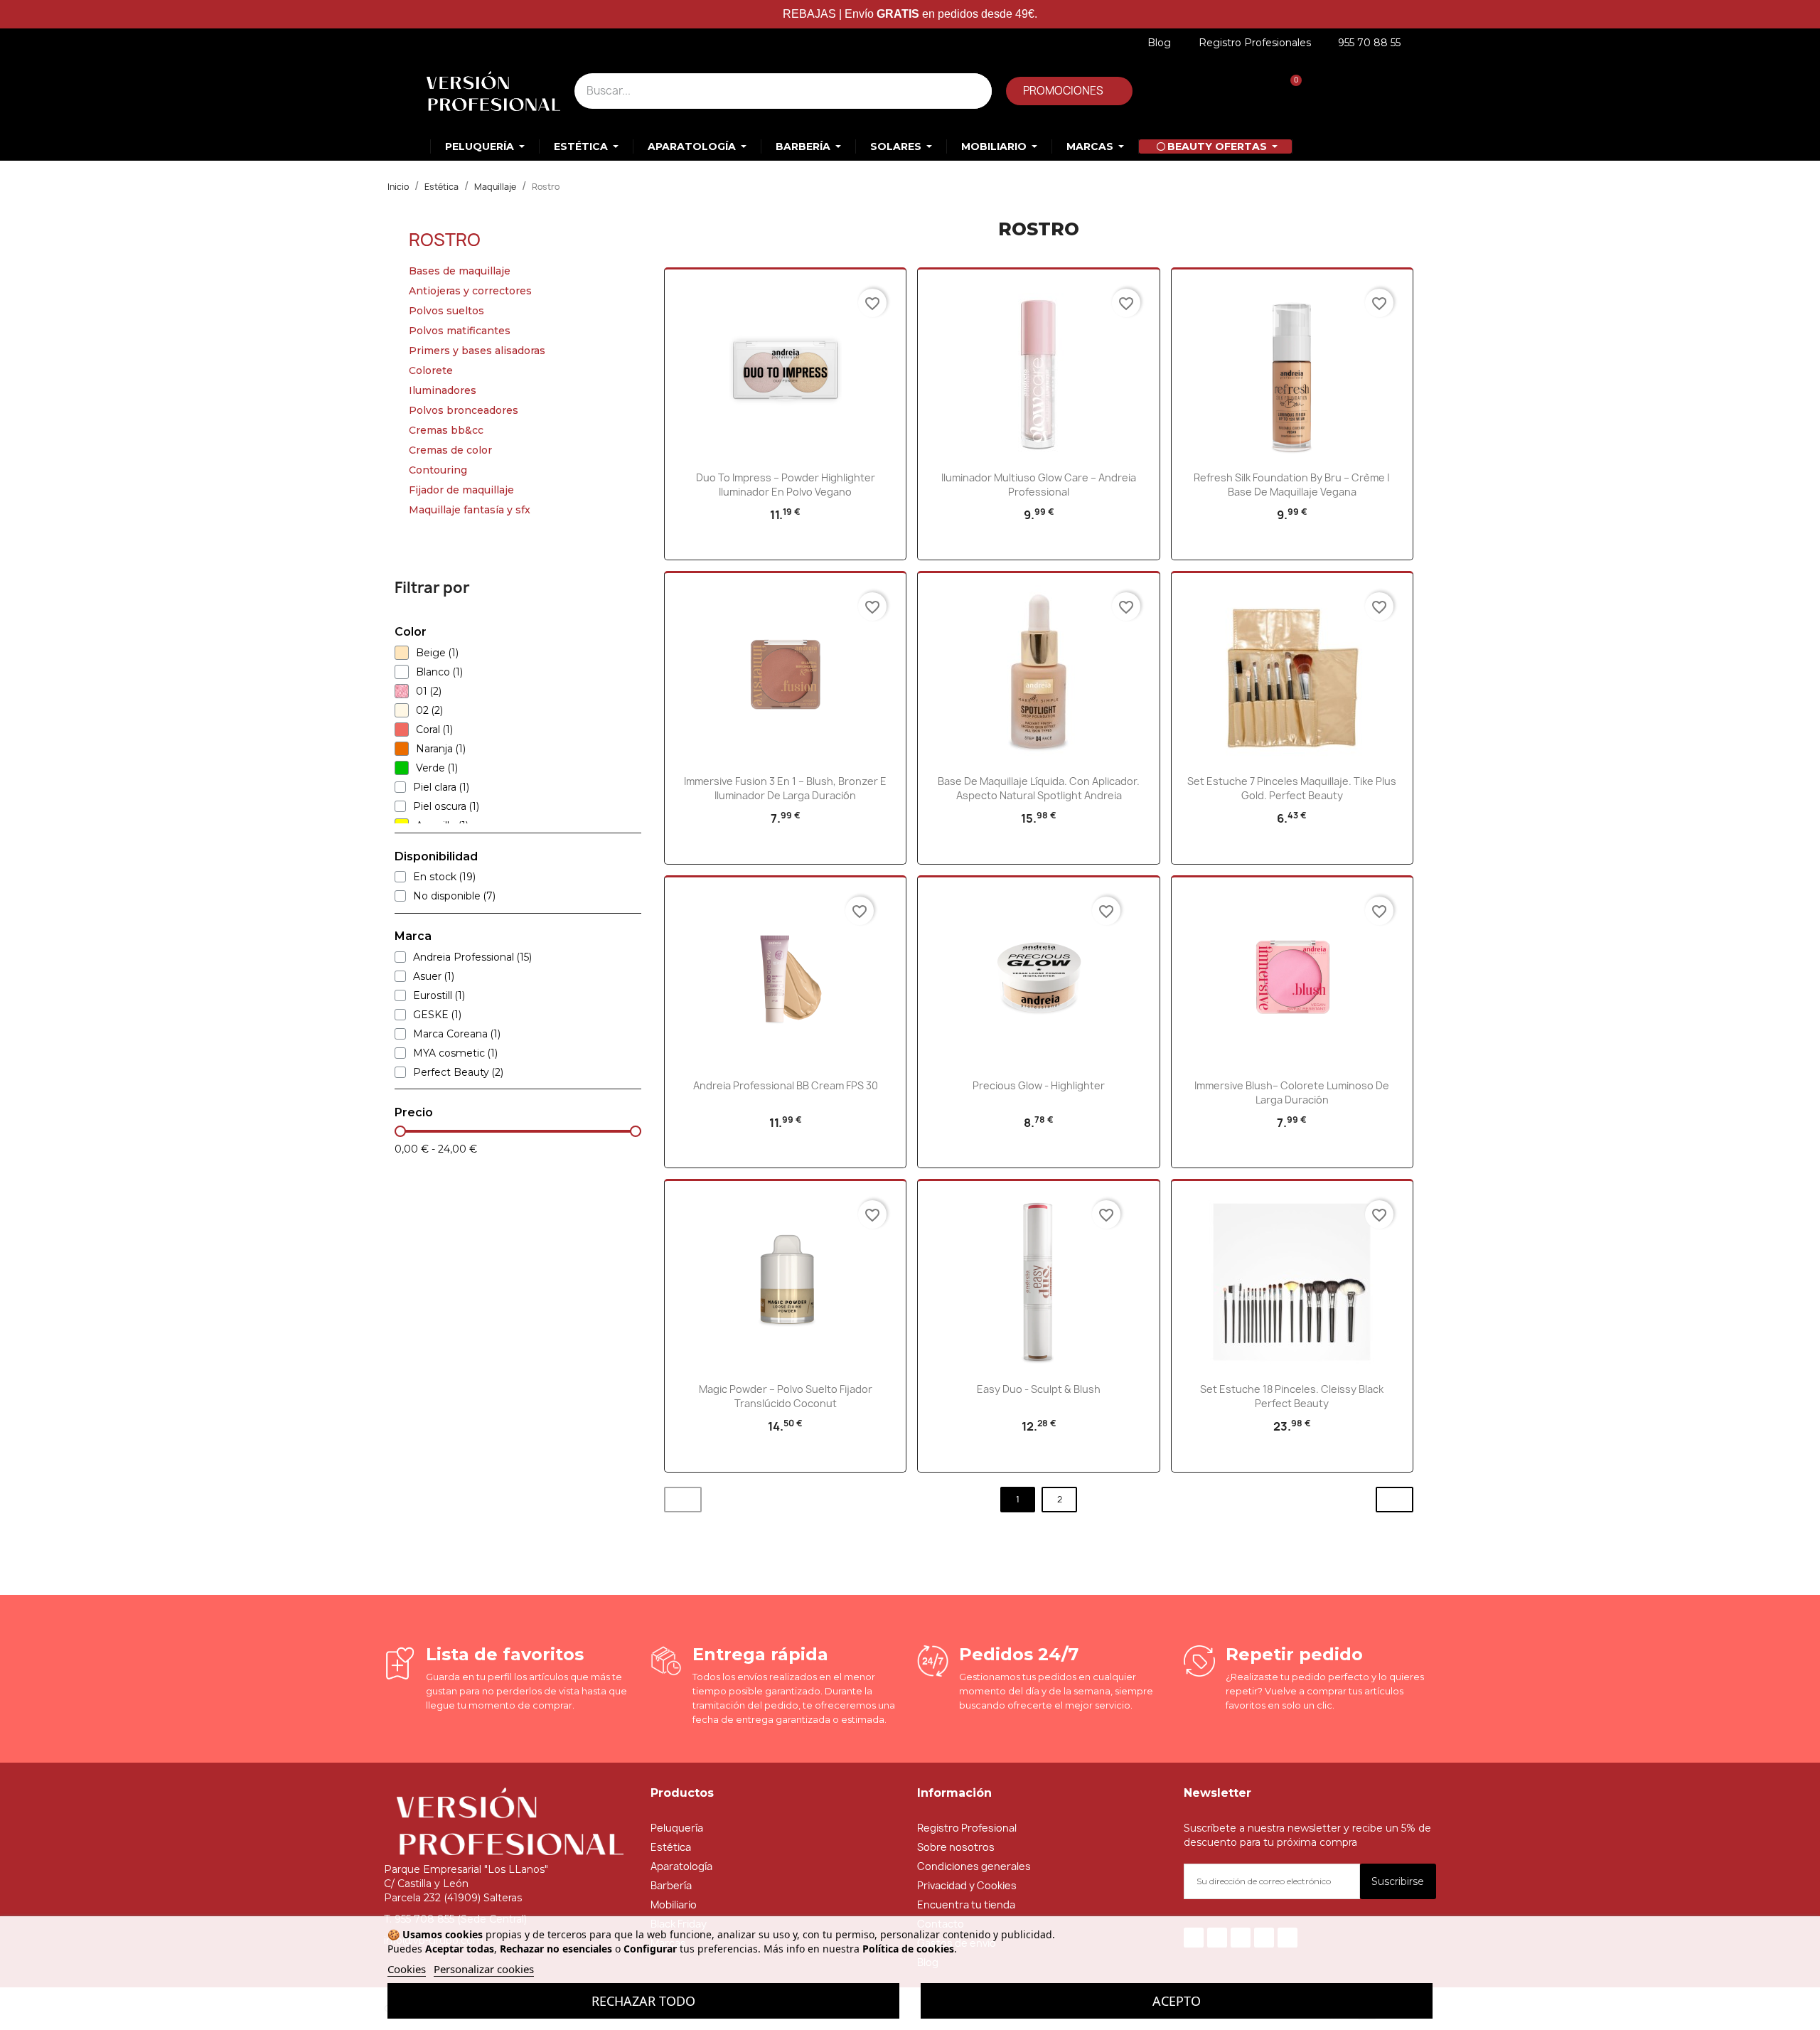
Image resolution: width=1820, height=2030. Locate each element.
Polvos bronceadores (464, 410)
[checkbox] (402, 653)
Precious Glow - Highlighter (1039, 1085)
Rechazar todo (643, 2001)
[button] (1069, 91)
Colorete (431, 370)
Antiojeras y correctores (470, 291)
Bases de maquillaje (460, 271)
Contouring (438, 470)
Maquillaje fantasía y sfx (470, 510)
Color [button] (411, 632)
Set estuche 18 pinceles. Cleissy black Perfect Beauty (1292, 1396)
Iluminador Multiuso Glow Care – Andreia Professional (1039, 485)
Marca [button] (413, 936)
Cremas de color (450, 450)
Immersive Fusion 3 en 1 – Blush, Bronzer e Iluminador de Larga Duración (785, 788)
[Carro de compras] (1289, 91)
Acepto (1177, 2001)
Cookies (407, 1969)
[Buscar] (974, 91)
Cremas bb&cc (446, 430)
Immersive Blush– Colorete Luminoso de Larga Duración (1292, 1093)
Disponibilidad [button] (436, 857)
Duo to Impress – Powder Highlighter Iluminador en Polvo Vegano (786, 485)
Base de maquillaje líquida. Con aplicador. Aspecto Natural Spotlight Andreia (1039, 788)
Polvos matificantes (460, 331)
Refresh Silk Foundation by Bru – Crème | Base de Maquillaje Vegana (1292, 485)
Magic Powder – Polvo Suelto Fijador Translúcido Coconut (786, 1396)
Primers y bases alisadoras (477, 351)
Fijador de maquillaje (461, 490)
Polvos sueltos (446, 311)
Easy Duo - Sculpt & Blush (1039, 1389)
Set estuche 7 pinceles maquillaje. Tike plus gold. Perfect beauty (1292, 788)
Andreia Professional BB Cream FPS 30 (786, 1085)
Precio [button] (414, 1113)
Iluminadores (443, 390)
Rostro (445, 240)
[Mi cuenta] (1191, 91)
